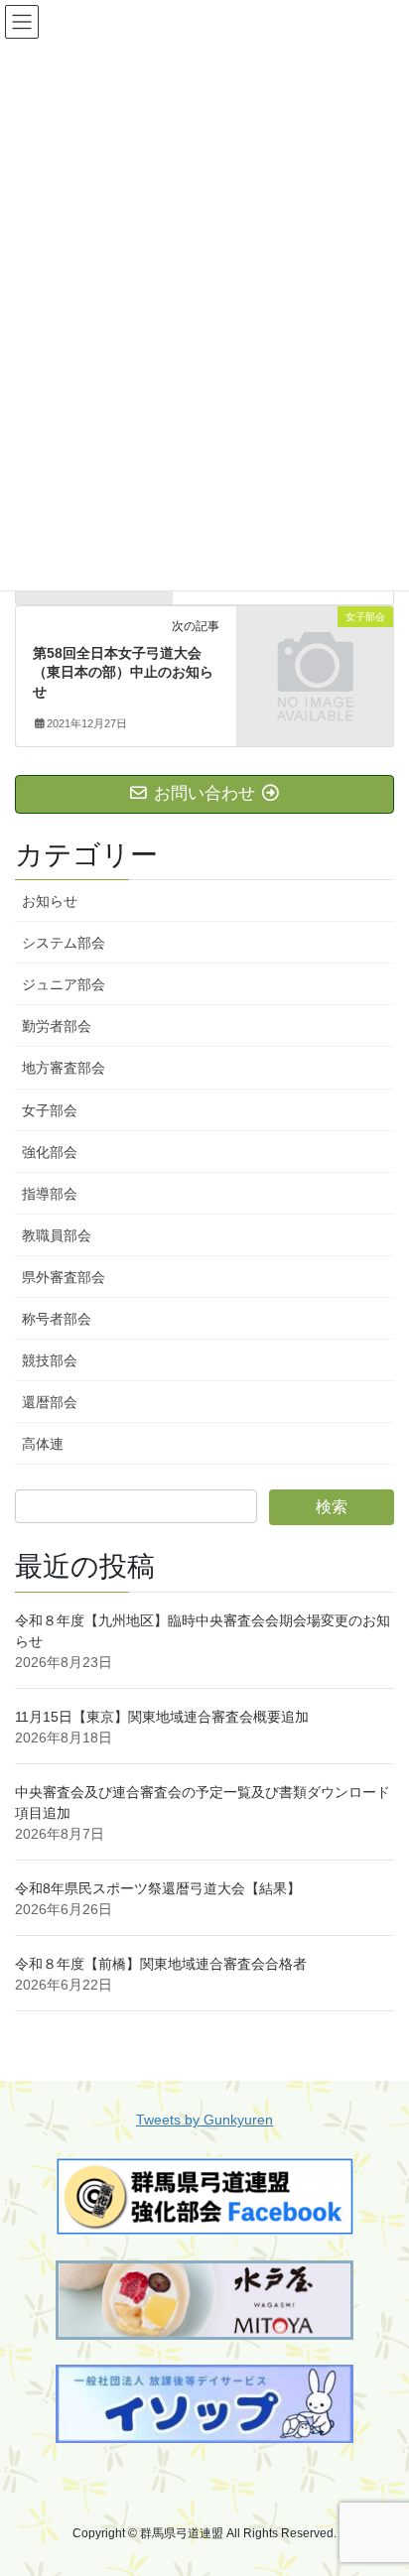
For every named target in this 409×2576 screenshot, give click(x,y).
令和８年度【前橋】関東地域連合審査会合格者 (161, 1964)
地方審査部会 (64, 1068)
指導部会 (50, 1194)
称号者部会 (57, 1319)
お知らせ (50, 901)
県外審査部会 (64, 1277)
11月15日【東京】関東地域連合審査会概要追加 (162, 1717)
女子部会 (50, 1110)
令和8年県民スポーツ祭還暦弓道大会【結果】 (158, 1888)
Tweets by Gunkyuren (204, 2120)
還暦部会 (50, 1402)
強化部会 (50, 1152)
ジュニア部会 (64, 984)
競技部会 (50, 1360)
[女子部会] (315, 653)
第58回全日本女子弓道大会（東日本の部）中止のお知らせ (123, 672)
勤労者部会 (57, 1026)
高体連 (43, 1444)
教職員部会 (57, 1235)
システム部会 (64, 943)
